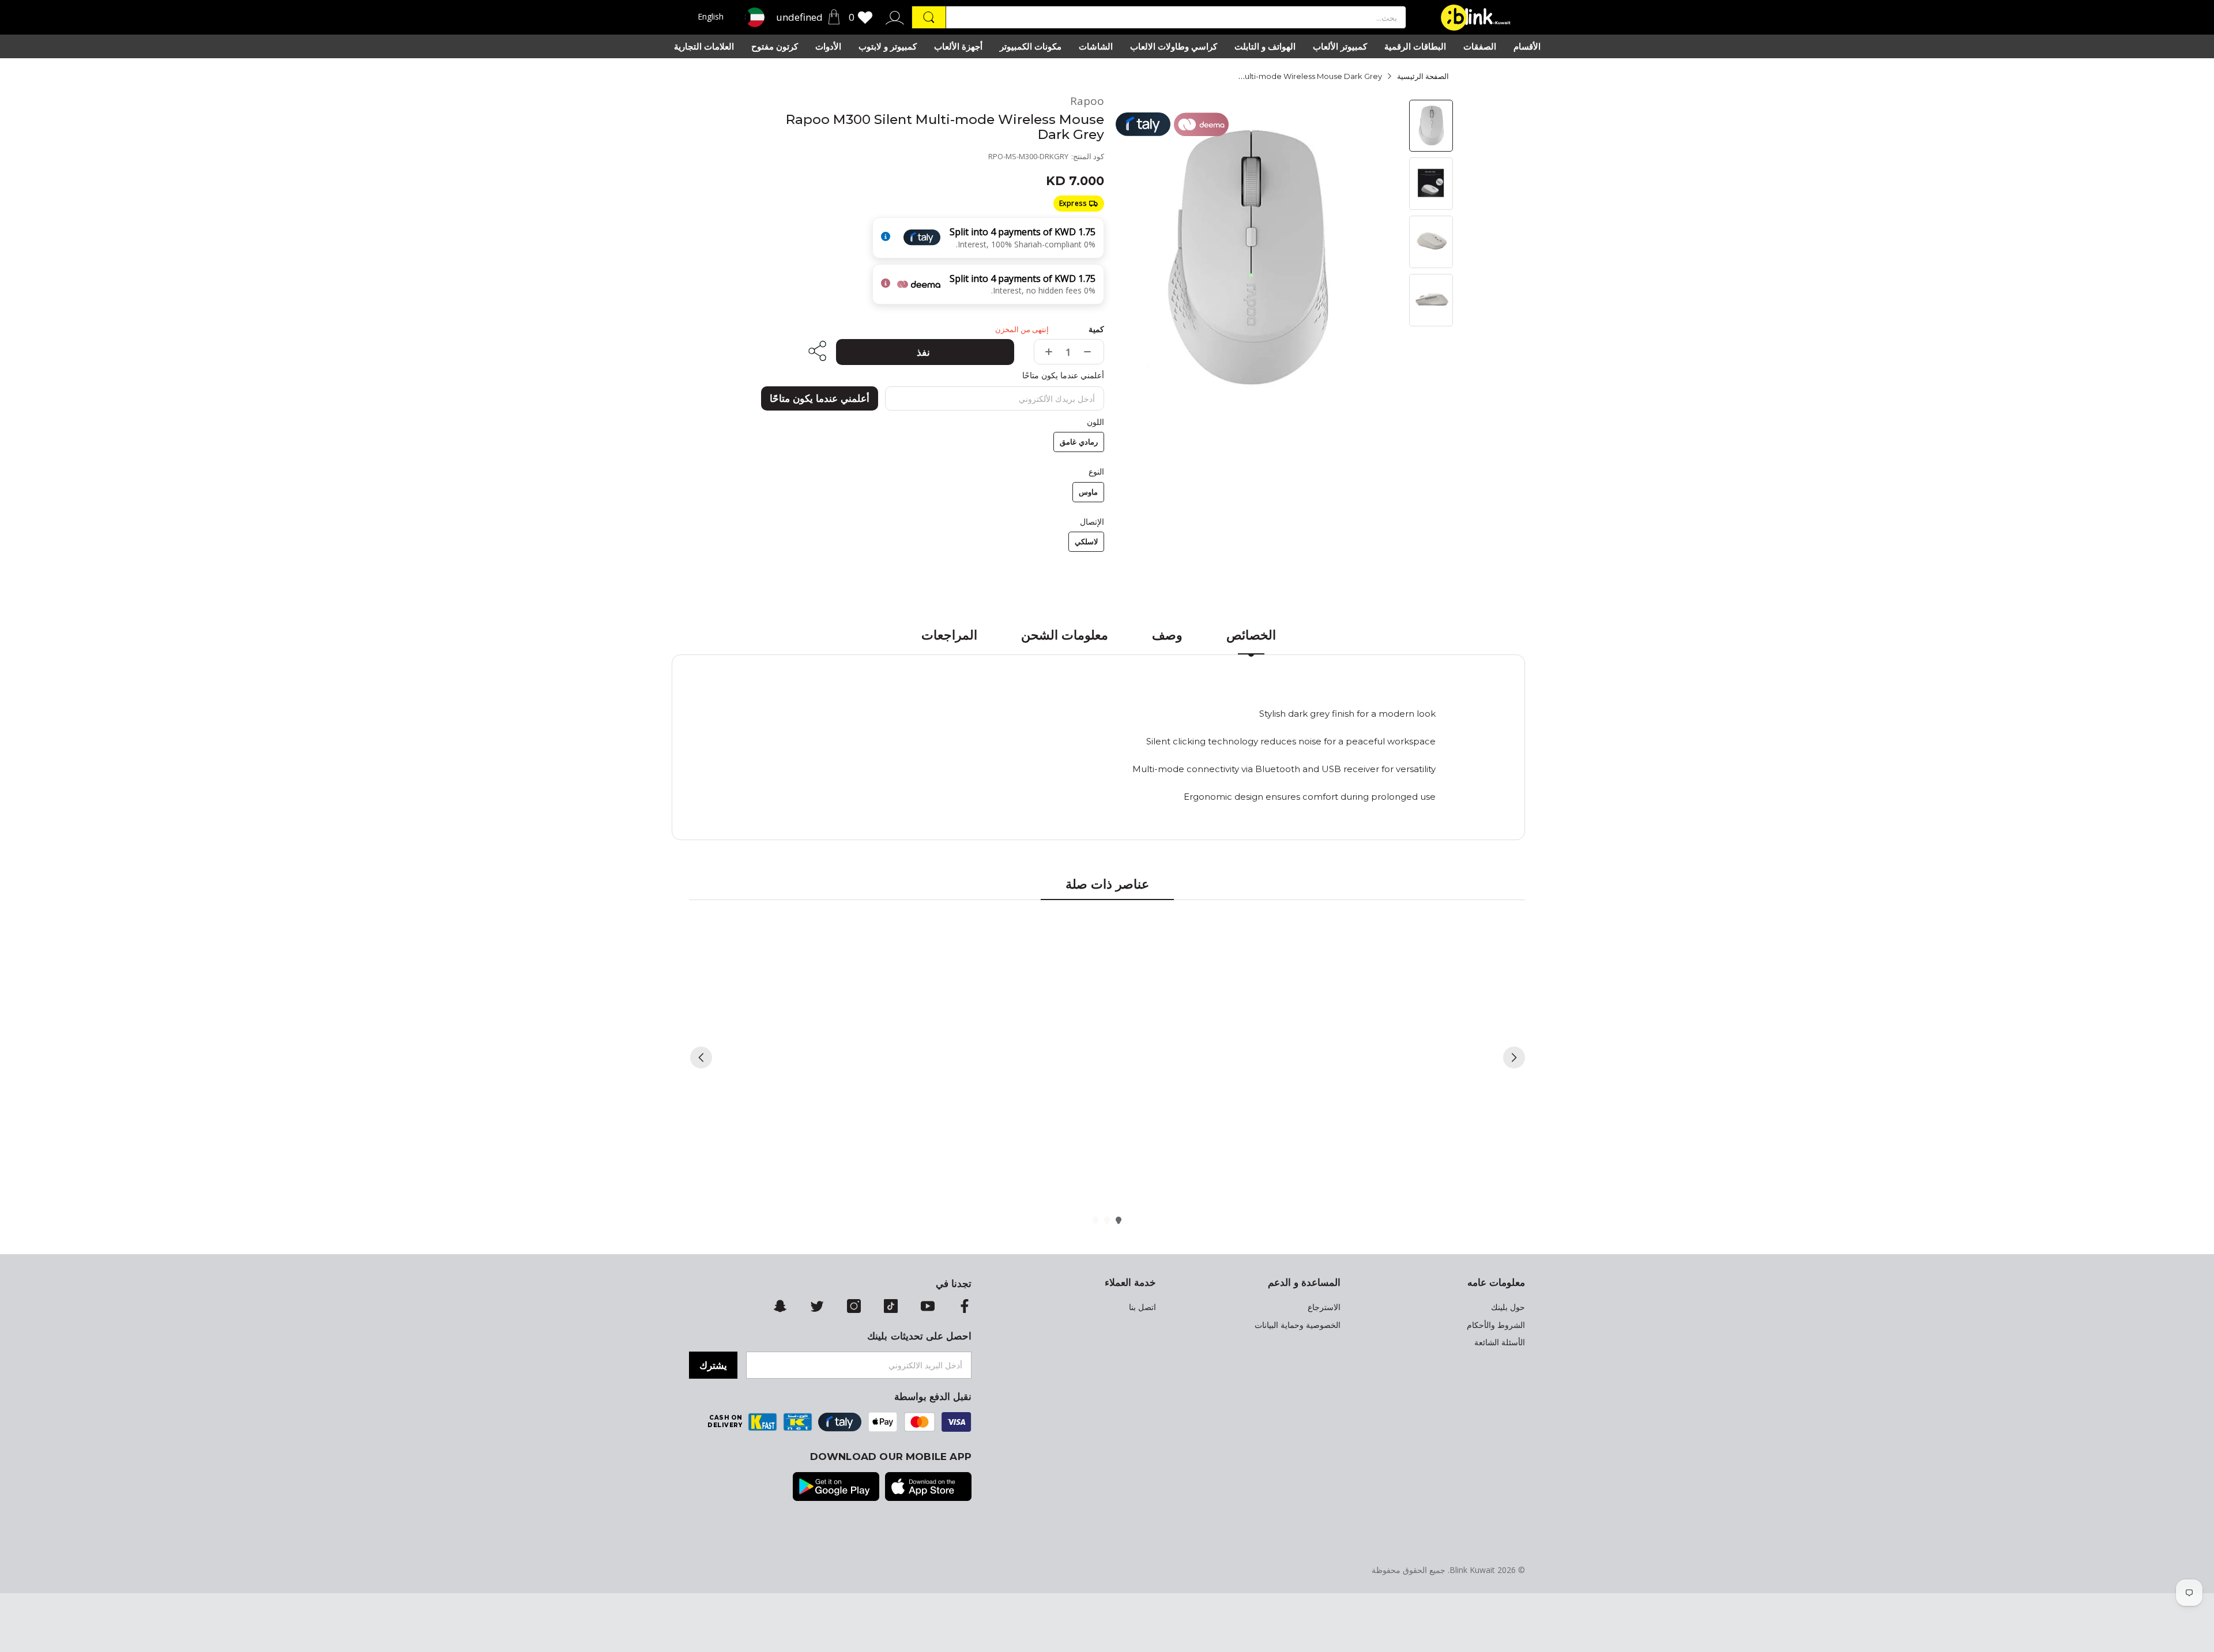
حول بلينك (1508, 1307)
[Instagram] (854, 1307)
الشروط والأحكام (1496, 1325)
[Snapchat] (780, 1307)
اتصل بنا (1142, 1307)
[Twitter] (817, 1307)
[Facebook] (965, 1307)
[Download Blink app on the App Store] (928, 1488)
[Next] (1514, 1058)
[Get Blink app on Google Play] (836, 1488)
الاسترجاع (1324, 1307)
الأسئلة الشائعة (1500, 1342)
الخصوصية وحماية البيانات (1298, 1325)
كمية (1096, 329)
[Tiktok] (891, 1307)
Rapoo (1087, 101)
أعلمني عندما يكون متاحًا (820, 398)
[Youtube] (928, 1307)
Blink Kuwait (1472, 1570)
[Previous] (701, 1058)
